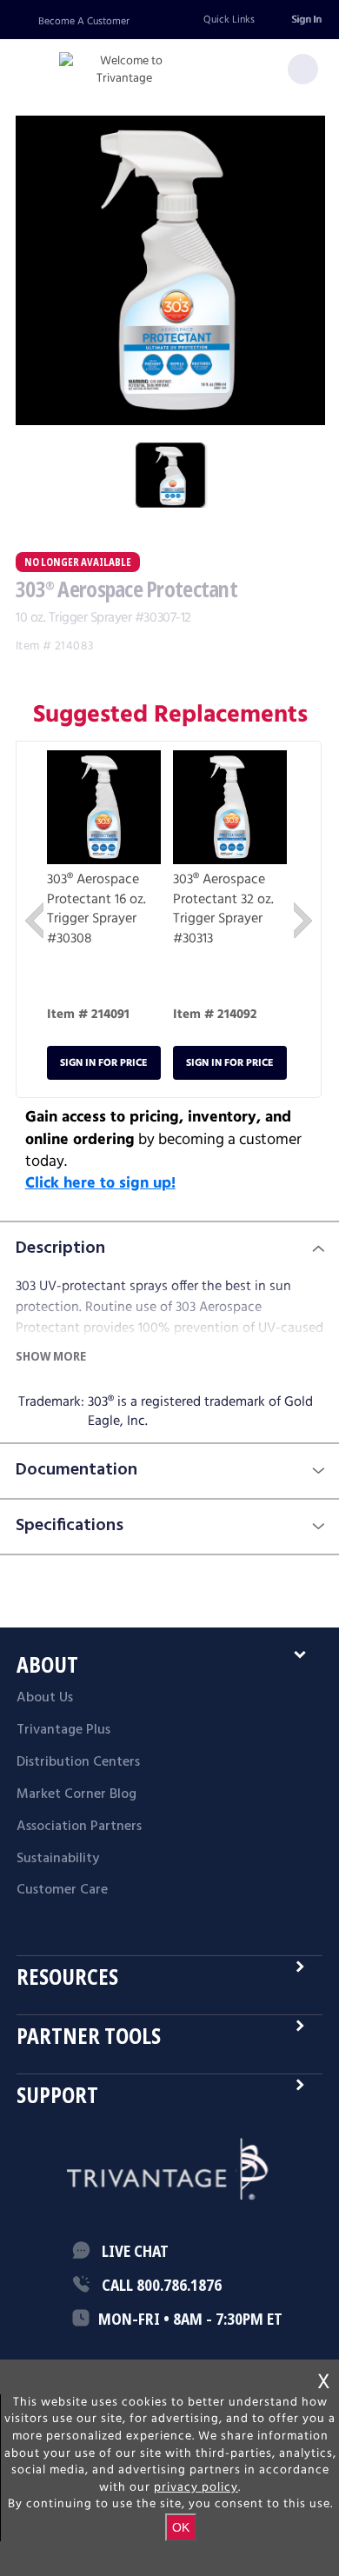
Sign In (306, 20)
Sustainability (58, 1859)
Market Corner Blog (76, 1794)
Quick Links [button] (229, 20)
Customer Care (62, 1890)
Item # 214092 (215, 1015)
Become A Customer (84, 21)
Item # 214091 (88, 1015)
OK (181, 2527)
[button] (34, 920)
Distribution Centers (78, 1762)
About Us (45, 1698)
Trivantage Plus (63, 1730)
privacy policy (196, 2487)
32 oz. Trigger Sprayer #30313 (223, 919)
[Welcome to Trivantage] (124, 70)
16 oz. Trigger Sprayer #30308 (96, 919)
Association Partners (79, 1827)
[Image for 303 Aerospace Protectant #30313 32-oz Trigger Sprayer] (230, 810)
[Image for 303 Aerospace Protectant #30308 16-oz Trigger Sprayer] (104, 810)
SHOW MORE (51, 1356)
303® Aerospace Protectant (93, 889)
